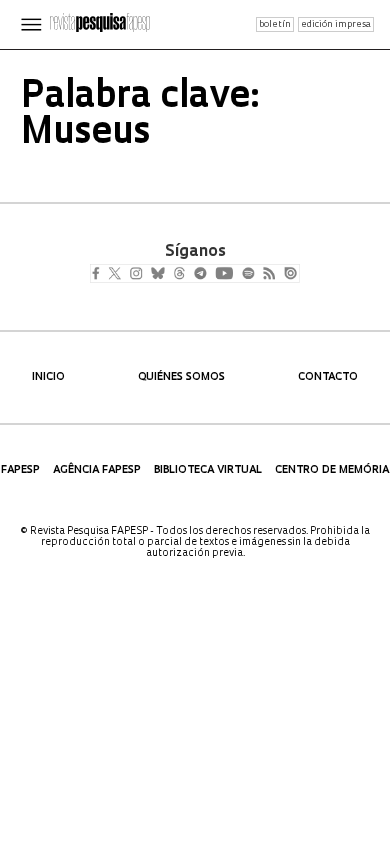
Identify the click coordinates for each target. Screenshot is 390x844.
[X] (122, 275)
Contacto (328, 377)
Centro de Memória (332, 470)
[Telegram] (236, 275)
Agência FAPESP (97, 470)
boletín (275, 24)
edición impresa (336, 24)
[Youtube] (268, 275)
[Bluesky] (178, 275)
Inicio (48, 377)
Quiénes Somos (181, 377)
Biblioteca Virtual (208, 470)
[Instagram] (149, 275)
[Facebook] (100, 275)
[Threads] (208, 275)
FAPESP (20, 470)
